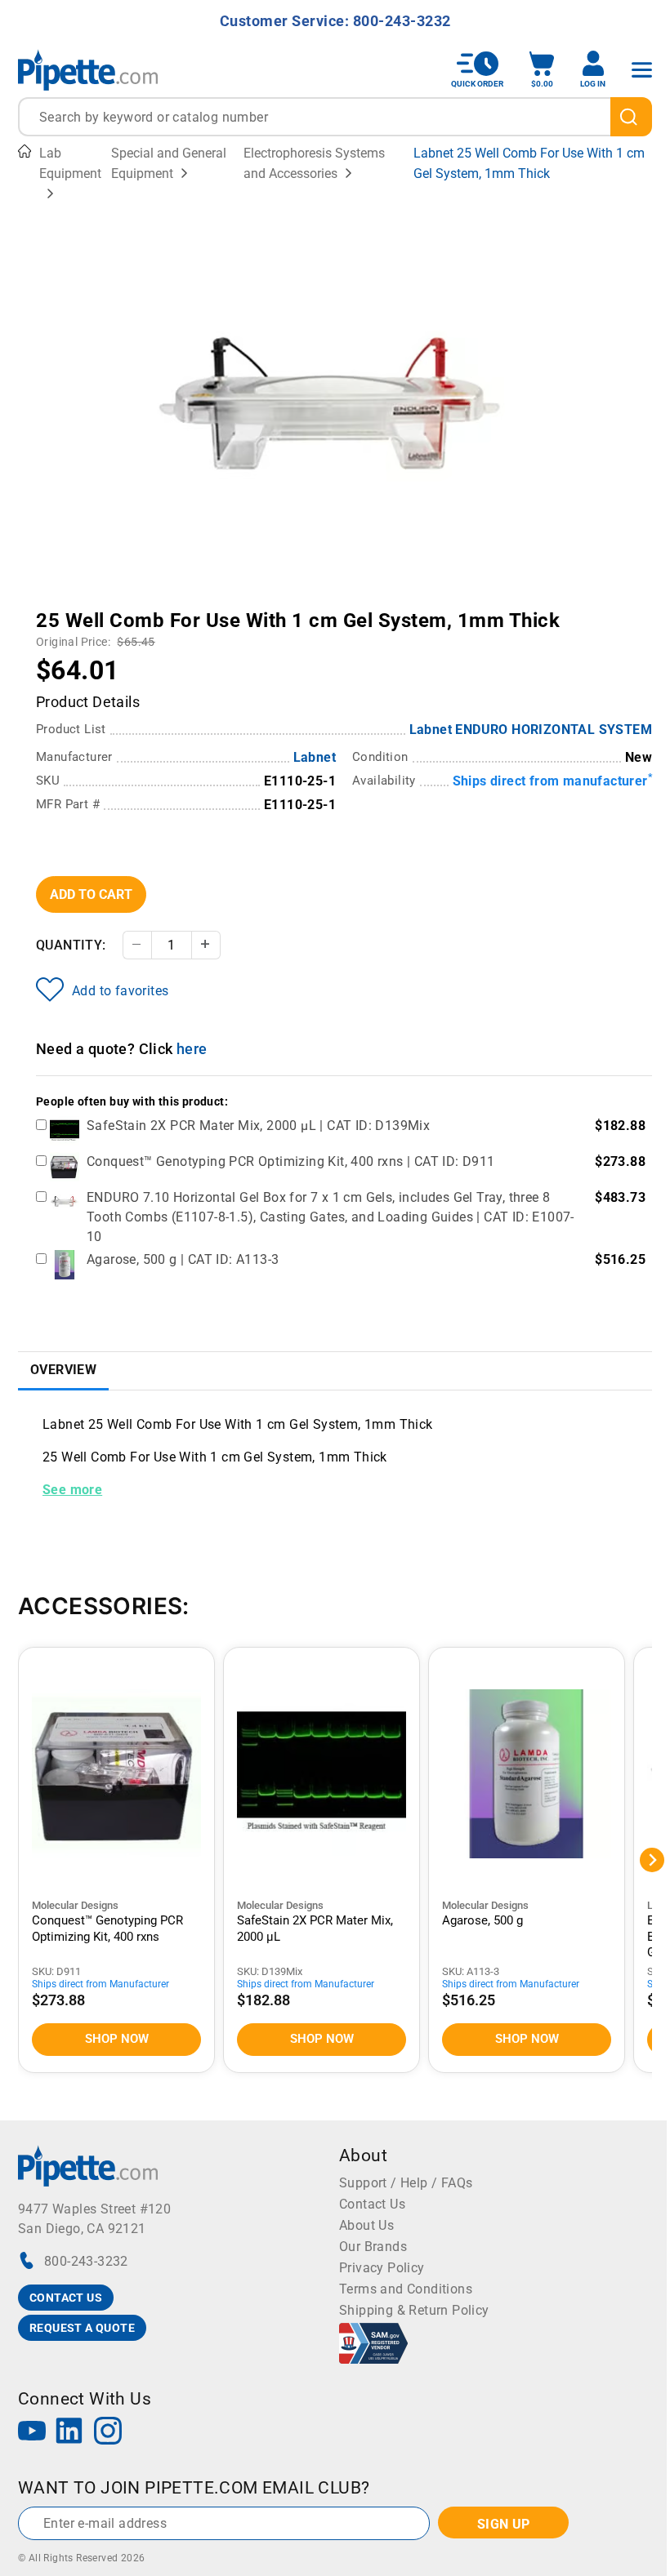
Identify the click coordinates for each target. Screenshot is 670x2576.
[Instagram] (108, 2433)
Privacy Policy (382, 2268)
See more (72, 1490)
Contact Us (372, 2204)
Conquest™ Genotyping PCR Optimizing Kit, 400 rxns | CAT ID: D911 (291, 1161)
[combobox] (335, 117)
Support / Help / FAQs (406, 2183)
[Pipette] (88, 70)
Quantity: (71, 945)
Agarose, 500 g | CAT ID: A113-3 (183, 1259)
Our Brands (373, 2247)
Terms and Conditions (406, 2289)
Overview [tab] (63, 1370)
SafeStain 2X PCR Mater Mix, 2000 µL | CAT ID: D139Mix (258, 1126)
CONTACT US (66, 2298)
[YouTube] (32, 2433)
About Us (366, 2225)
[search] (631, 117)
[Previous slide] (163, 609)
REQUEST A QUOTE (82, 2328)
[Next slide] (507, 609)
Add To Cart (91, 894)
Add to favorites (120, 991)
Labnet (315, 757)
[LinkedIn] (69, 2433)
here (192, 1049)
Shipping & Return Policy (414, 2310)
